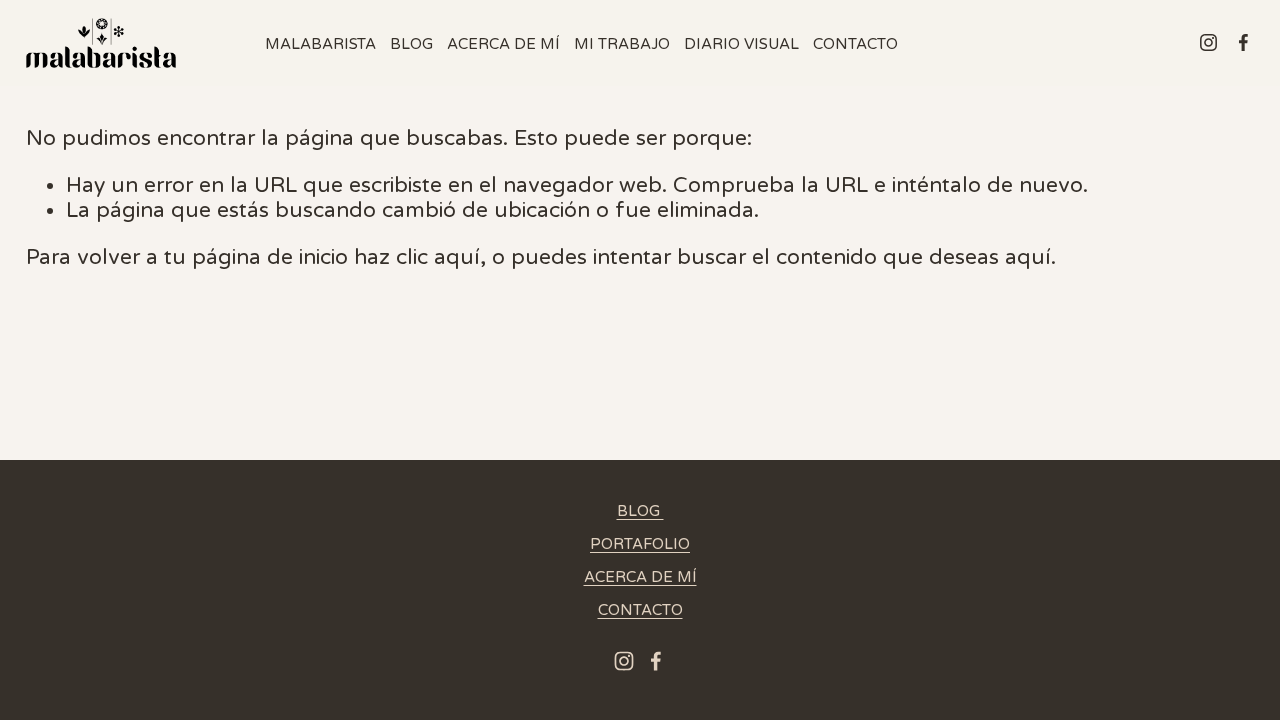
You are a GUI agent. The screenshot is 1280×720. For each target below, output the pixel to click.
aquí (1028, 257)
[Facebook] (1243, 42)
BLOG (411, 44)
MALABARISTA (320, 44)
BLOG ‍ (640, 511)
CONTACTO (855, 44)
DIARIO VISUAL (741, 44)
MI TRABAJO (622, 44)
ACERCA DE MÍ (503, 44)
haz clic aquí (417, 257)
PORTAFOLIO (640, 544)
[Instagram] (1208, 42)
